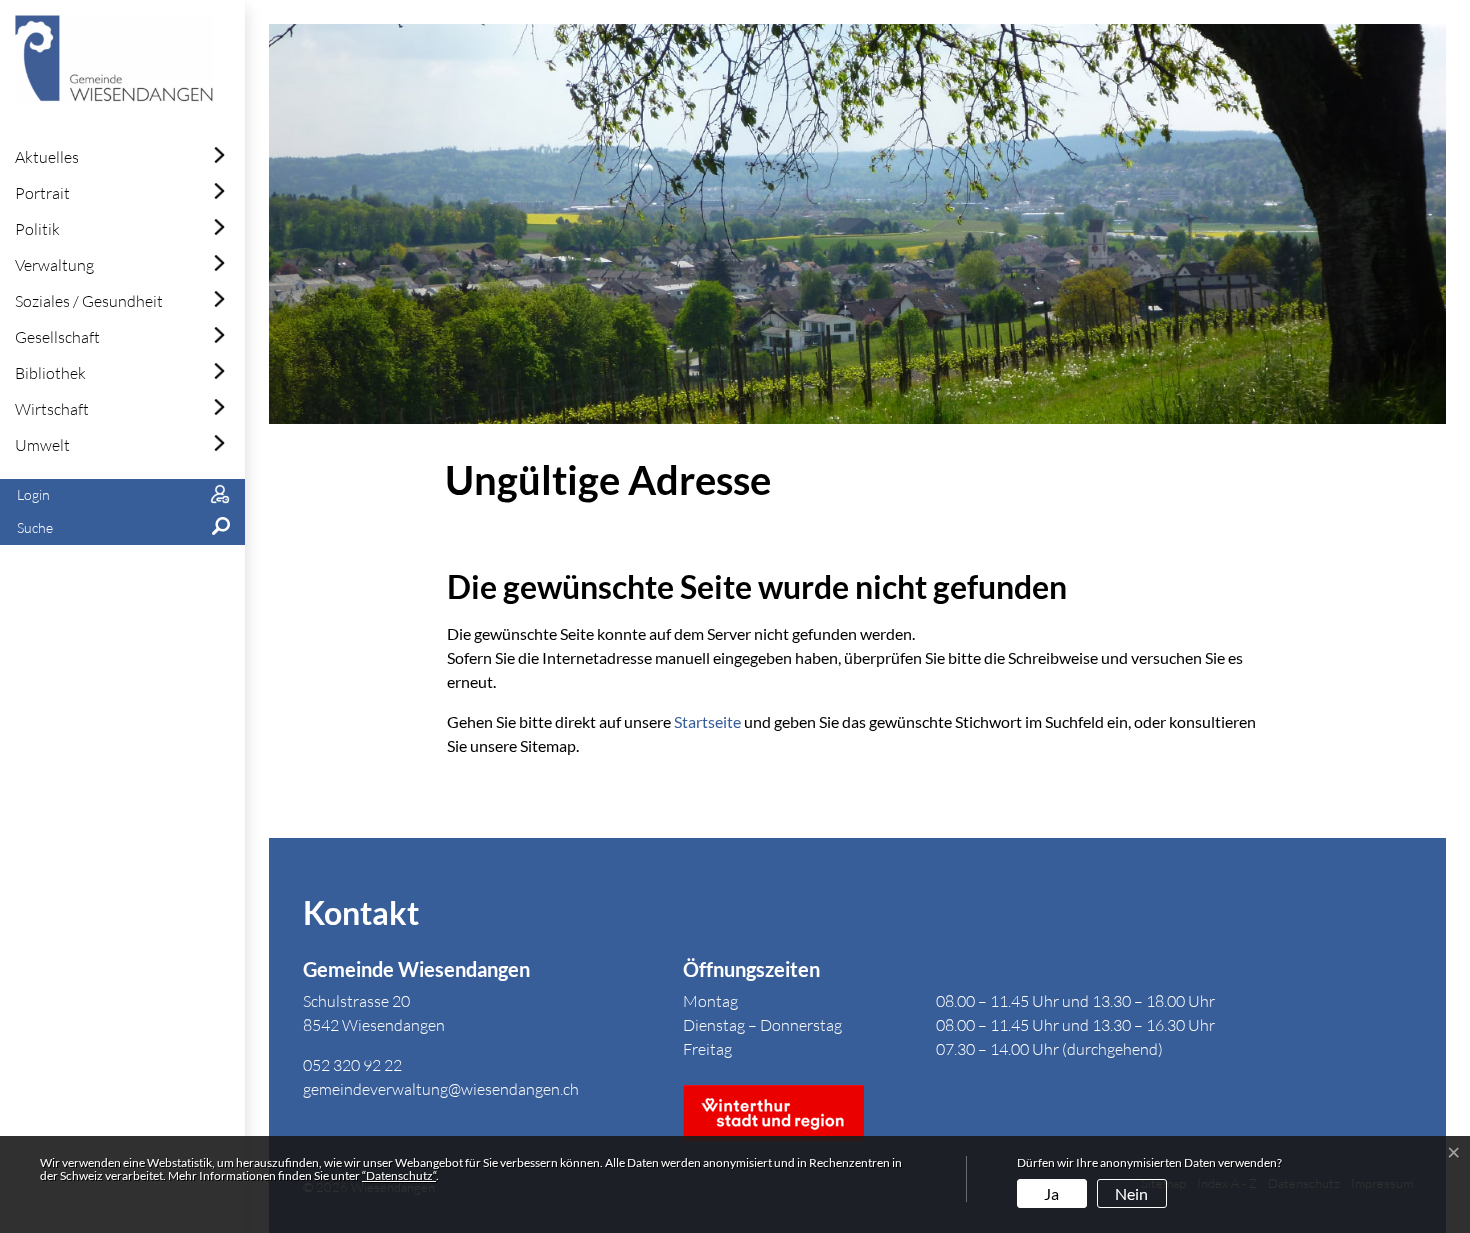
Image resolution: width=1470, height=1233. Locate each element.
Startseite (707, 721)
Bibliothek (50, 373)
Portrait (42, 193)
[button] (122, 528)
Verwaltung (54, 265)
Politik (37, 229)
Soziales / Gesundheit (89, 301)
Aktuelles (47, 157)
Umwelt (42, 445)
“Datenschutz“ (399, 1175)
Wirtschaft (52, 409)
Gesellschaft (57, 337)
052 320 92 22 (352, 1065)
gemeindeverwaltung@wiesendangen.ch (441, 1089)
